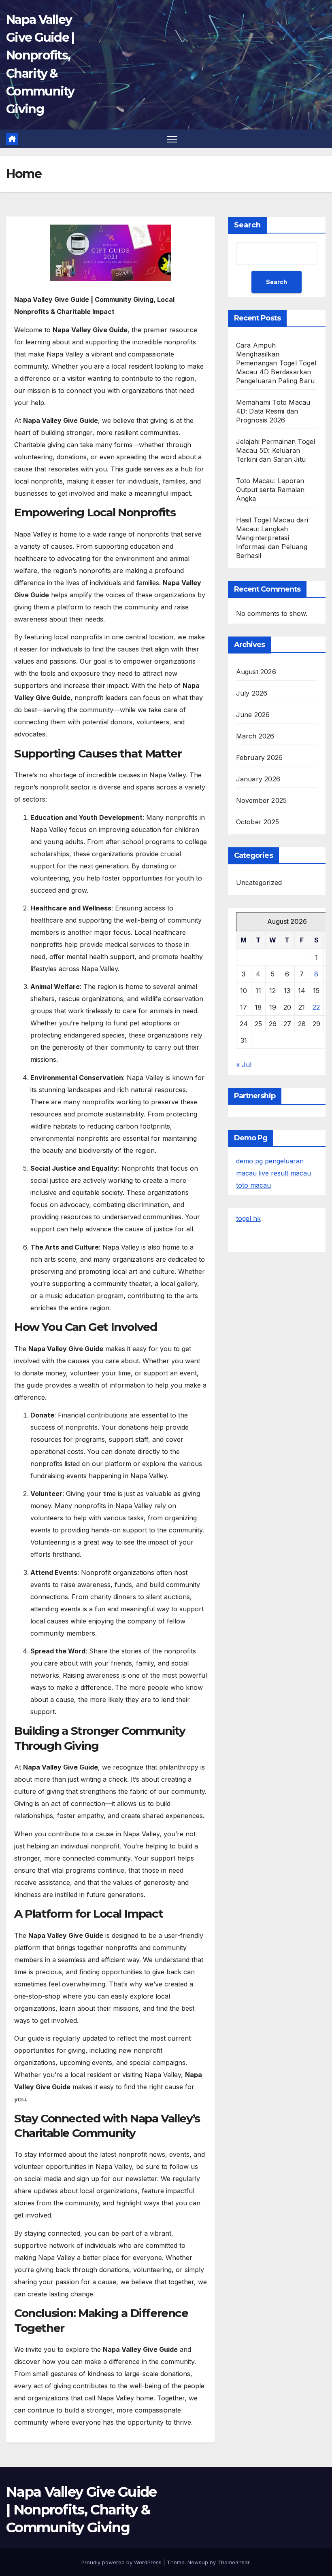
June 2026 (253, 715)
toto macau (253, 1185)
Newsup (198, 2562)
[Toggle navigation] (172, 139)
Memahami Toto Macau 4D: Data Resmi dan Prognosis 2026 (273, 411)
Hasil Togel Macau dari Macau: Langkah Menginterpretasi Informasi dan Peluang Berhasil (272, 538)
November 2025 (262, 800)
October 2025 (258, 822)
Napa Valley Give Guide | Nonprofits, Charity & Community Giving (81, 2510)
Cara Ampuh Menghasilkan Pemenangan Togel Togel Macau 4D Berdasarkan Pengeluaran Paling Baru (276, 363)
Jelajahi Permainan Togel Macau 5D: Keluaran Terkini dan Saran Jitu (276, 450)
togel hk (248, 1218)
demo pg (249, 1161)
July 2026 (252, 693)
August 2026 (256, 672)
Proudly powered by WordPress (122, 2562)
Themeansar (233, 2562)
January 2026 (258, 779)
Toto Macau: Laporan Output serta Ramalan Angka (270, 490)
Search (247, 225)
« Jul (244, 1065)
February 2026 (260, 758)
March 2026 (255, 736)
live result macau (285, 1173)
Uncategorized (259, 883)
